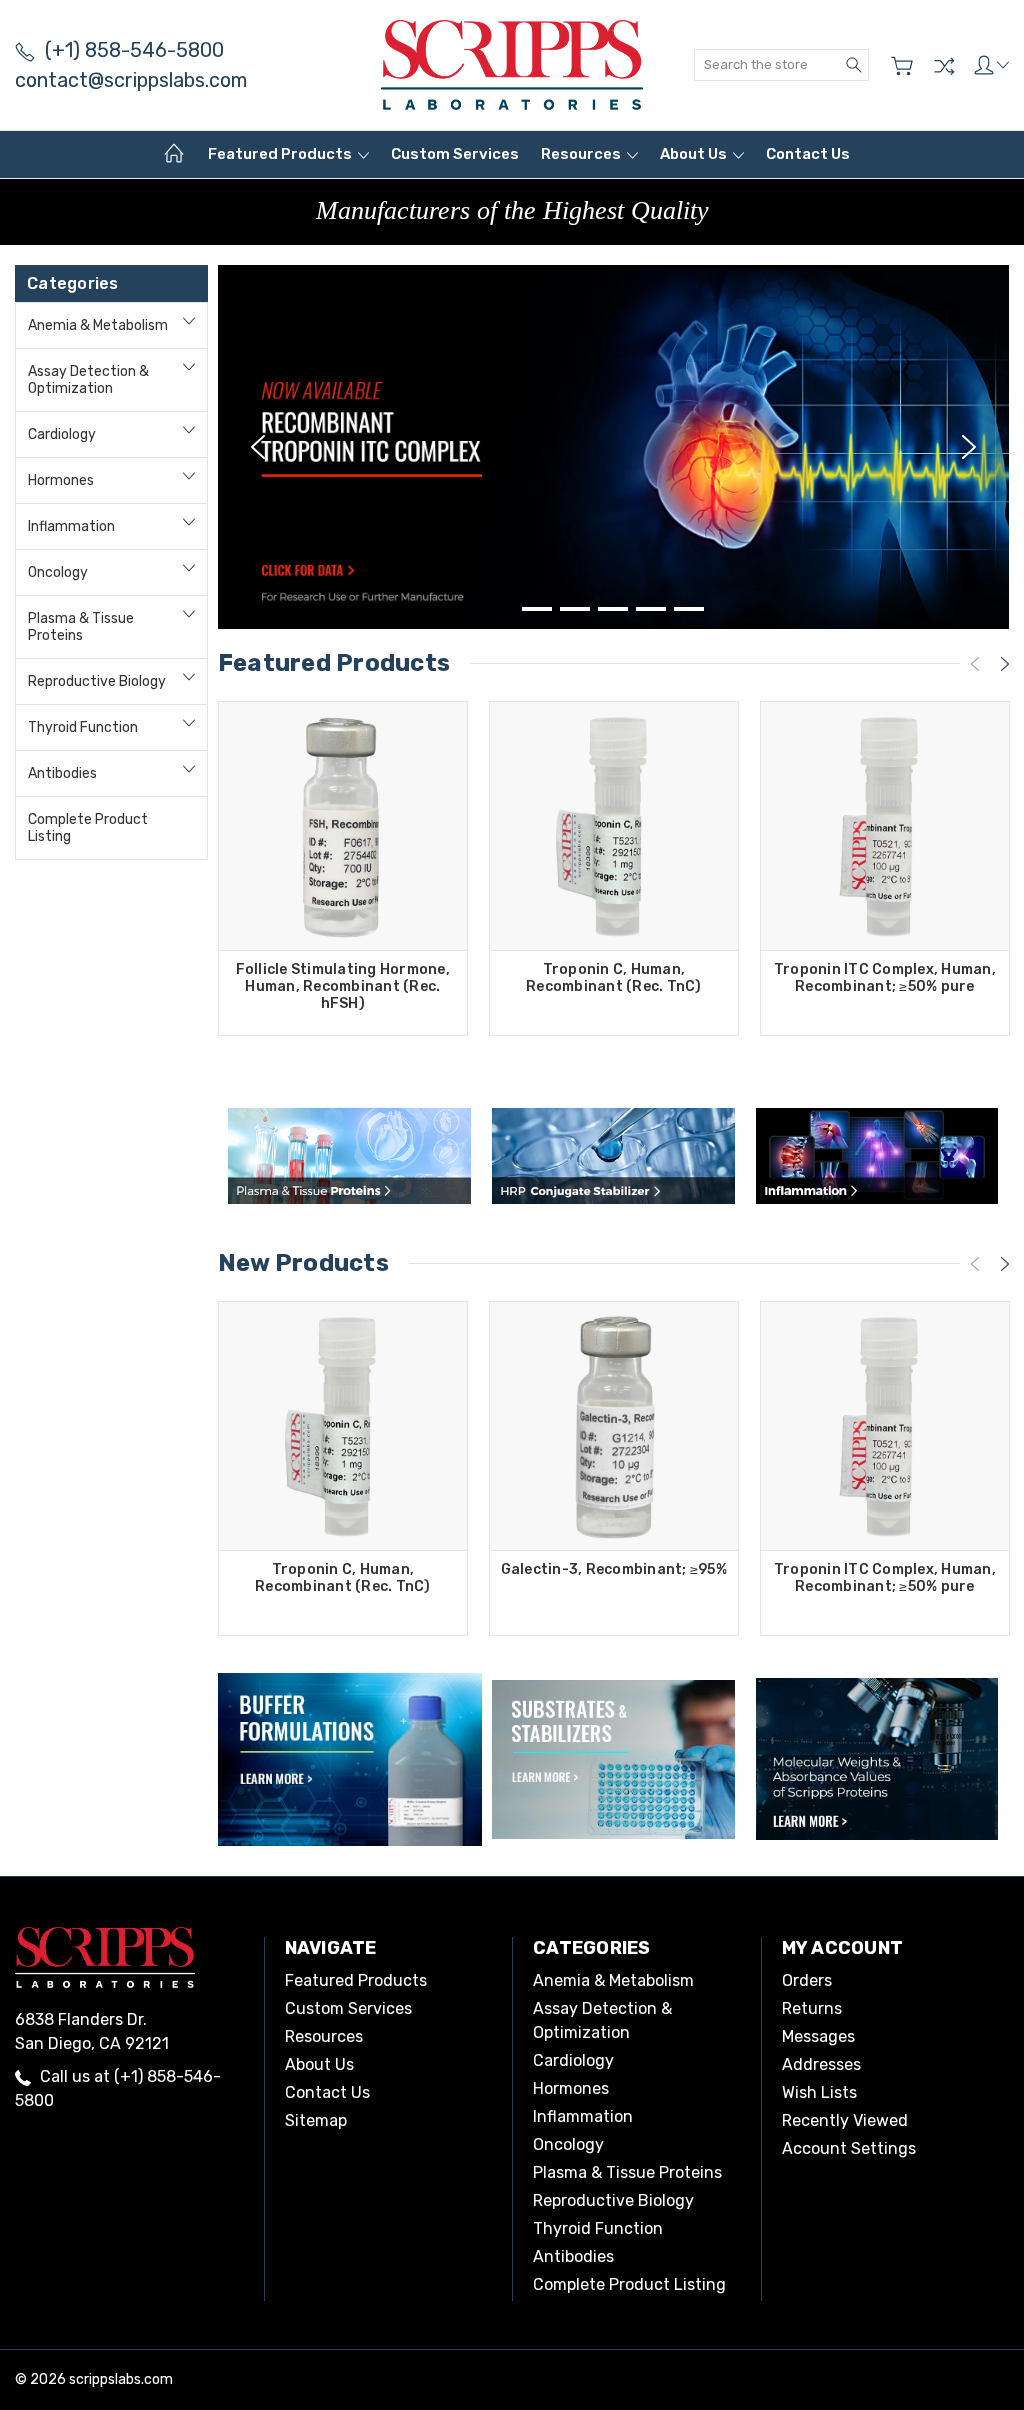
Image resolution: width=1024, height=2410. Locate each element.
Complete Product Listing (88, 828)
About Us (695, 154)
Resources (582, 154)
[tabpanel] (614, 447)
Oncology (58, 572)
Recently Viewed (845, 2120)
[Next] (969, 447)
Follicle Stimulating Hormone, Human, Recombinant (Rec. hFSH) (343, 986)
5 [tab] (689, 609)
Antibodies (62, 773)
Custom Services (455, 154)
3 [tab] (613, 609)
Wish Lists (819, 2092)
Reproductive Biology (97, 681)
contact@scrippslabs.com (131, 80)
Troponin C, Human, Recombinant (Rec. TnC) (614, 978)
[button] (349, 1156)
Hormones (61, 480)
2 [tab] (575, 609)
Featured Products (281, 154)
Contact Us (808, 154)
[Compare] (944, 66)
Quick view (343, 875)
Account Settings (849, 2148)
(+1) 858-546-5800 (134, 50)
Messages (818, 2036)
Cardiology (62, 434)
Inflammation (71, 526)
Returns (812, 2008)
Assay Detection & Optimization (88, 380)
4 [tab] (651, 609)
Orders (807, 1980)
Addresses (821, 2064)
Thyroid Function (83, 727)
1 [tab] (537, 609)
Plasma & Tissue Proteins (81, 627)
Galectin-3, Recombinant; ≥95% (614, 1569)
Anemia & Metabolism (98, 325)
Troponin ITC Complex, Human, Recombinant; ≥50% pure (885, 978)
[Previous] (258, 447)
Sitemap (316, 2120)
